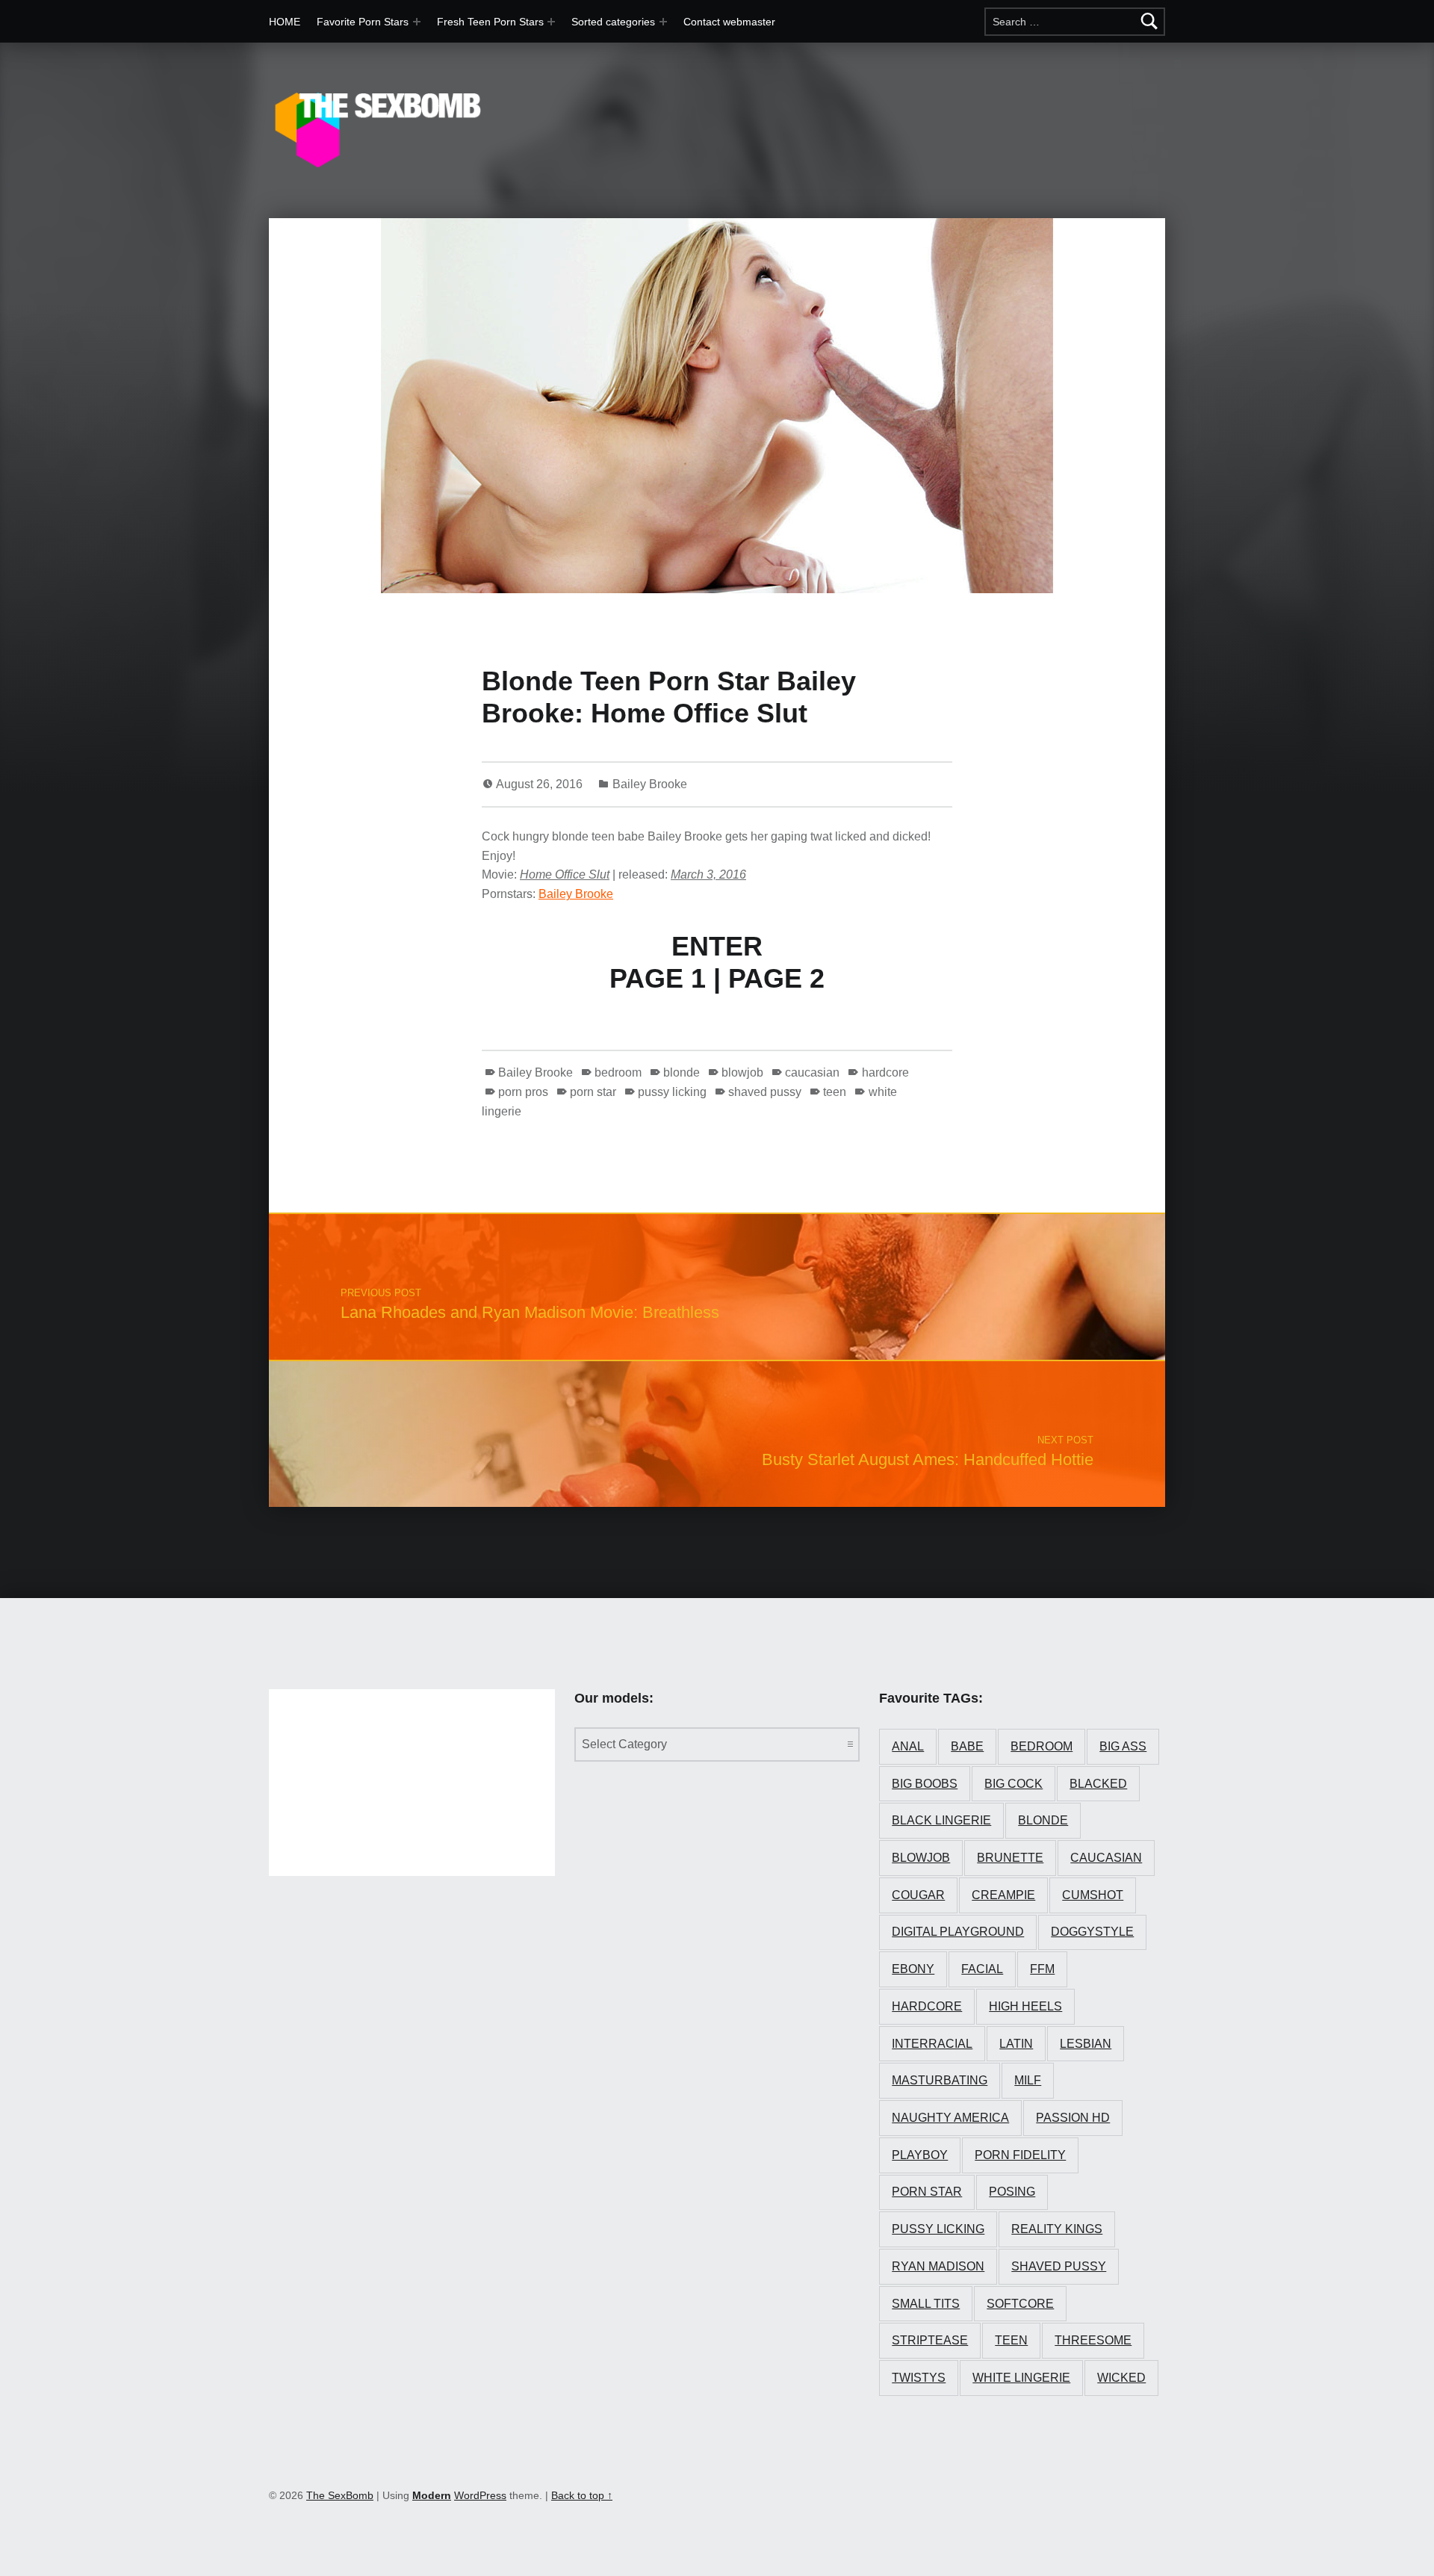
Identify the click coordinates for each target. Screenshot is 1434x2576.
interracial (932, 2044)
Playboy (920, 2155)
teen (835, 1092)
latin (1016, 2044)
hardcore (885, 1072)
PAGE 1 (658, 978)
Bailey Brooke (650, 784)
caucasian (812, 1072)
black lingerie (941, 1820)
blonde (682, 1072)
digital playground (958, 1932)
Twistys (919, 2378)
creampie (1003, 1895)
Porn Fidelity (1020, 2155)
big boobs (925, 1784)
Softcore (1020, 2304)
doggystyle (1092, 1932)
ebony (913, 1969)
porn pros (523, 1092)
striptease (930, 2340)
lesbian (1086, 2044)
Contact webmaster (729, 22)
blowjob (742, 1072)
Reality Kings (1057, 2229)
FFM (1042, 1969)
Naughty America (950, 2118)
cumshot (1093, 1895)
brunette (1010, 1858)
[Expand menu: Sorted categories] (663, 22)
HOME (285, 22)
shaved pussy (765, 1092)
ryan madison (938, 2266)
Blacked (1098, 1784)
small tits (926, 2304)
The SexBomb (340, 2495)
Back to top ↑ (582, 2495)
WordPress (480, 2495)
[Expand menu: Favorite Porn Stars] (417, 22)
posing (1012, 2192)
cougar (918, 1895)
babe (967, 1746)
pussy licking (672, 1092)
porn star (593, 1092)
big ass (1123, 1746)
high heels (1025, 2006)
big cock (1014, 1784)
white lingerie (1021, 2378)
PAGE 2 (776, 978)
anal (908, 1746)
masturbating (940, 2080)
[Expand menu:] (551, 22)
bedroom (618, 1072)
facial (982, 1969)
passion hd (1073, 2118)
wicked (1121, 2378)
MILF (1028, 2080)
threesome (1093, 2340)
